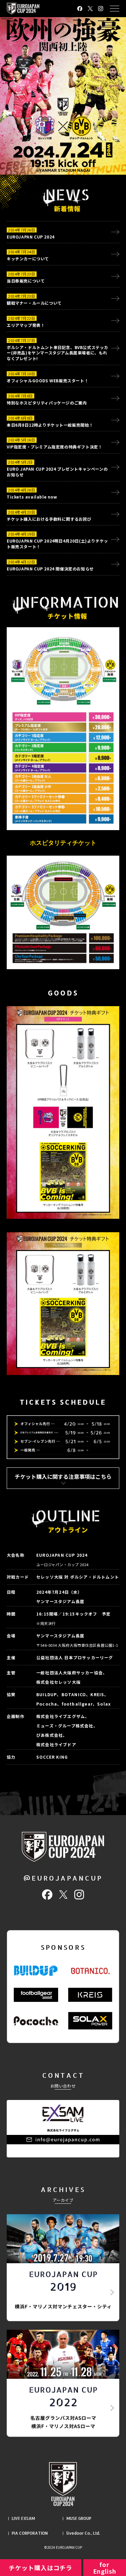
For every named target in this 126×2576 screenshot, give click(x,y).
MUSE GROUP (79, 2518)
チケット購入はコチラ (40, 2568)
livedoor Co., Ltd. (83, 2533)
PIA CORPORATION (30, 2533)
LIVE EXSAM (23, 2518)
